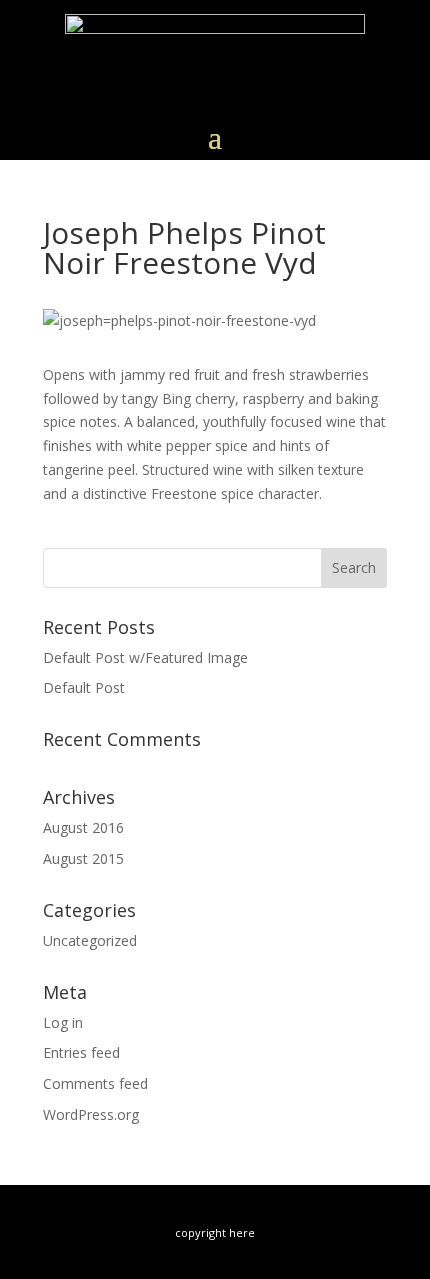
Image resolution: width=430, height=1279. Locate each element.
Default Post (84, 687)
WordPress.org (91, 1114)
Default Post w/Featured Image (145, 657)
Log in (63, 1022)
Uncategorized (90, 940)
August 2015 (83, 858)
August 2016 (83, 827)
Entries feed (81, 1052)
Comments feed (95, 1083)
